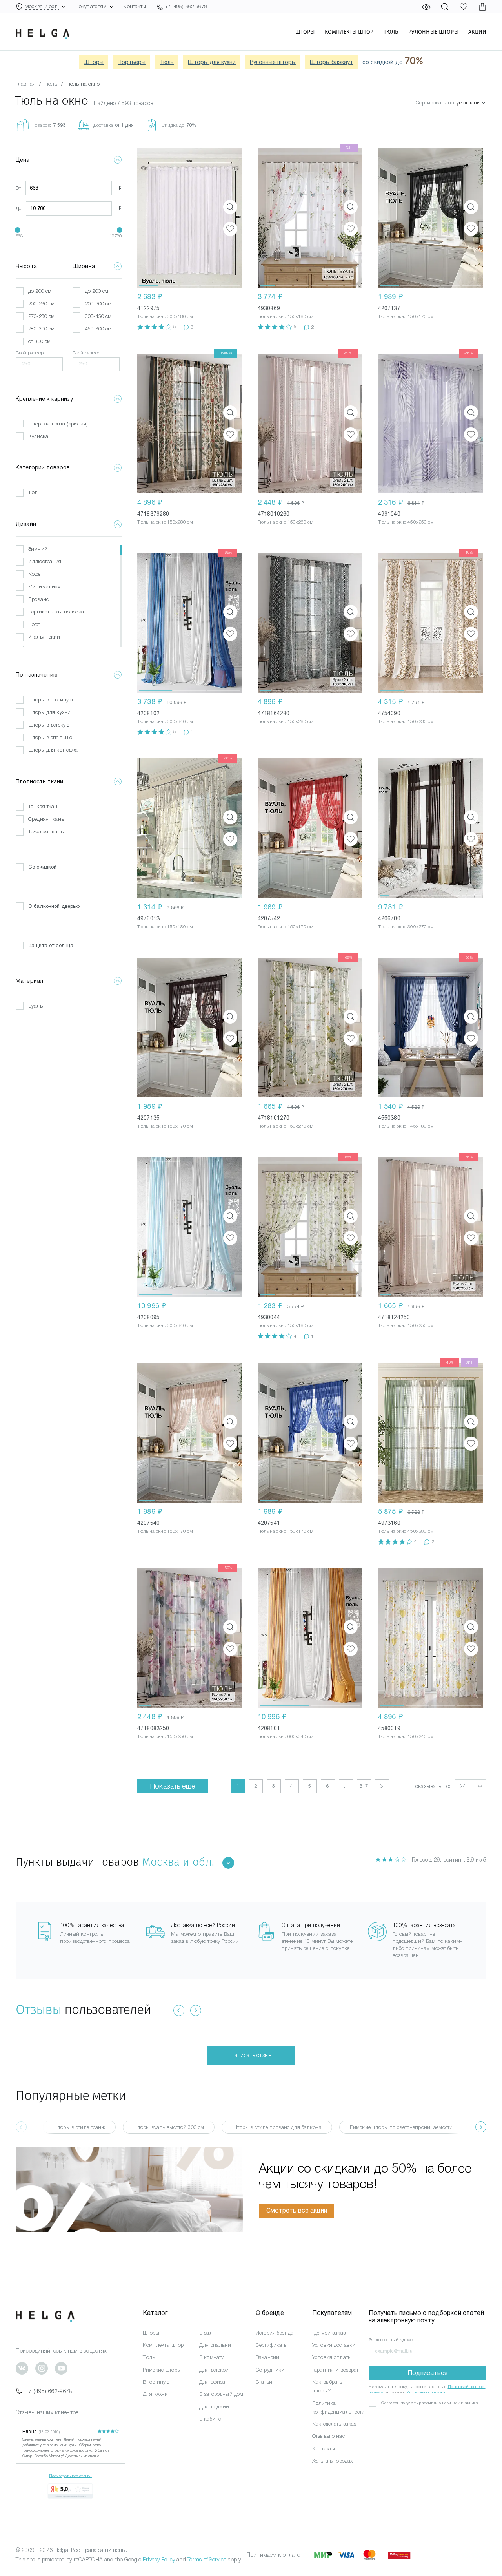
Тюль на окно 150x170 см (406, 316)
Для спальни (215, 2345)
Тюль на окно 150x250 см (406, 1325)
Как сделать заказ (334, 2424)
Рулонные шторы (433, 32)
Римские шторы (162, 2370)
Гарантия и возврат (336, 2370)
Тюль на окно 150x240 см (406, 1736)
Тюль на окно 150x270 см (286, 1126)
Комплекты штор (349, 32)
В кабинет (211, 2419)
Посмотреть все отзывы (71, 2476)
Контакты (135, 6)
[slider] (18, 230)
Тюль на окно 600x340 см (165, 721)
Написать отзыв (251, 2055)
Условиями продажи (426, 2392)
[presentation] (481, 2127)
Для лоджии (214, 2407)
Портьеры (132, 62)
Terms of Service (207, 2560)
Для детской (214, 2370)
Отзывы (38, 2009)
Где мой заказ (329, 2333)
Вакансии (267, 2357)
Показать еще (173, 1786)
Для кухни (155, 2394)
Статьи (264, 2382)
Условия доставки (334, 2345)
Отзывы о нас (328, 2436)
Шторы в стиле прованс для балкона (277, 2127)
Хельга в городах (332, 2461)
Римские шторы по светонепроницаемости (401, 2127)
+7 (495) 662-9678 (49, 2391)
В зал (206, 2333)
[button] (149, 218)
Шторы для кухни (212, 62)
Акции (477, 32)
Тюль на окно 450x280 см (406, 1531)
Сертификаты (272, 2345)
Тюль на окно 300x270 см (406, 927)
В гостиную (156, 2382)
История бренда (275, 2333)
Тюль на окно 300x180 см (165, 316)
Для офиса (212, 2382)
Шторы (305, 32)
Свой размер (30, 353)
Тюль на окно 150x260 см (286, 522)
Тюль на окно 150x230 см (406, 721)
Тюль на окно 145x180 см (406, 1126)
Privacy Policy (159, 2560)
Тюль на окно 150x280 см (165, 522)
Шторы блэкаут (331, 62)
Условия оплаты (332, 2357)
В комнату (211, 2357)
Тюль (391, 32)
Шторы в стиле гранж (79, 2127)
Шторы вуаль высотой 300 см (169, 2127)
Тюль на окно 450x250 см (406, 522)
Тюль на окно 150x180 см (286, 316)
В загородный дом (221, 2394)
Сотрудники (270, 2370)
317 (364, 1786)
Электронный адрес (391, 2340)
